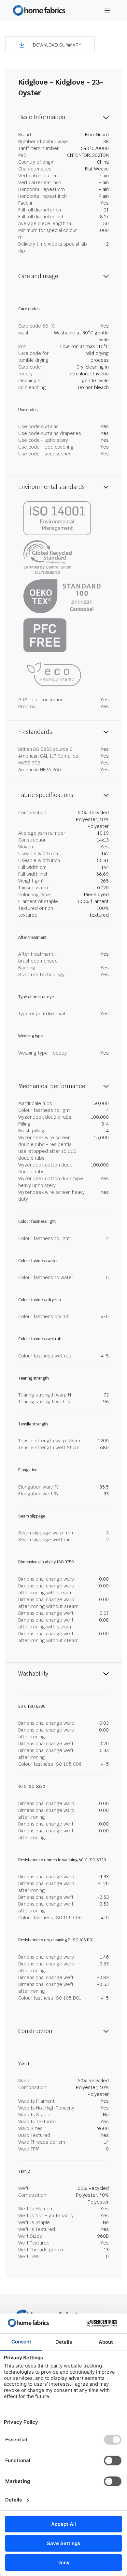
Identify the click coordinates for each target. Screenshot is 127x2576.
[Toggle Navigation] (107, 11)
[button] (50, 45)
